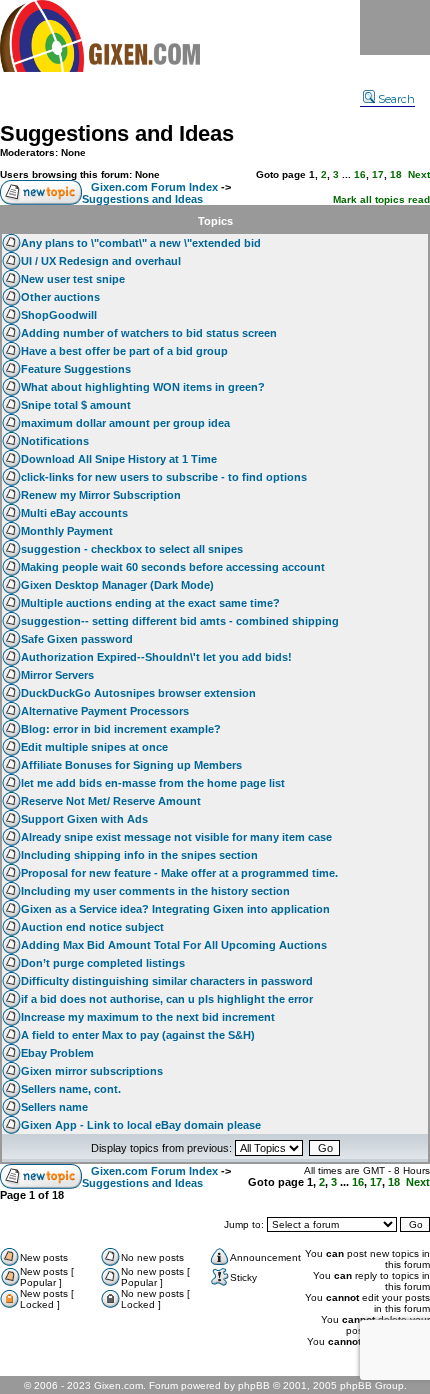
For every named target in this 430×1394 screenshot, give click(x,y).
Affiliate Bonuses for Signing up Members (131, 765)
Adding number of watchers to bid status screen (149, 333)
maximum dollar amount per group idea (125, 423)
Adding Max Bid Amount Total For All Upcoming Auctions (174, 945)
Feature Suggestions (76, 369)
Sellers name (54, 1107)
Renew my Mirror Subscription (101, 495)
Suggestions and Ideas (117, 133)
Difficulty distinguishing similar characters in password (167, 981)
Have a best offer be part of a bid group (124, 351)
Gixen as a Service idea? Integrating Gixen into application (175, 909)
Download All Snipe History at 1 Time (119, 459)
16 (360, 174)
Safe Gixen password (77, 639)
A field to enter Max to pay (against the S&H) (138, 1035)
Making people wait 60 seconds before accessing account (173, 567)
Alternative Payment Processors (105, 711)
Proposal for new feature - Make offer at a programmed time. (179, 873)
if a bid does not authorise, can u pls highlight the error (167, 999)
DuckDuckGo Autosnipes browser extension (138, 693)
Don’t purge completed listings (103, 963)
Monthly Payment (67, 531)
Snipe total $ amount (76, 405)
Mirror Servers (57, 675)
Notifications (55, 441)
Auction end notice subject (92, 927)
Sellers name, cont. (71, 1089)
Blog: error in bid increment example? (121, 729)
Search (396, 99)
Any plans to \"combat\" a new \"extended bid (141, 243)
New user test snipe (73, 279)
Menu (395, 27)
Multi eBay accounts (74, 513)
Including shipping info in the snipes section (139, 855)
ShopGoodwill (59, 315)
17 (378, 174)
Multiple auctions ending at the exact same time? (150, 603)
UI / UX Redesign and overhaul (101, 261)
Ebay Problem (57, 1053)
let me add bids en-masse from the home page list (153, 783)
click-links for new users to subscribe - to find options (164, 477)
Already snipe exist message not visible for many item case (176, 837)
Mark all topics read (381, 199)
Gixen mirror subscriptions (92, 1071)
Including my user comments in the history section (155, 891)
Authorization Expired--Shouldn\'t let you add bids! (156, 657)
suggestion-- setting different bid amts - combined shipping (180, 621)
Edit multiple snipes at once (94, 747)
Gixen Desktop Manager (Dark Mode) (117, 585)
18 (396, 174)
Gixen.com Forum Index (154, 187)
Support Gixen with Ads (84, 819)
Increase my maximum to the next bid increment (148, 1017)
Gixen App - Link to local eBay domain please (141, 1125)
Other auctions (60, 297)
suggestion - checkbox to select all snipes (132, 549)
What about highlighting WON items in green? (143, 387)
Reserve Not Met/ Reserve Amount (111, 801)
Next (419, 174)
